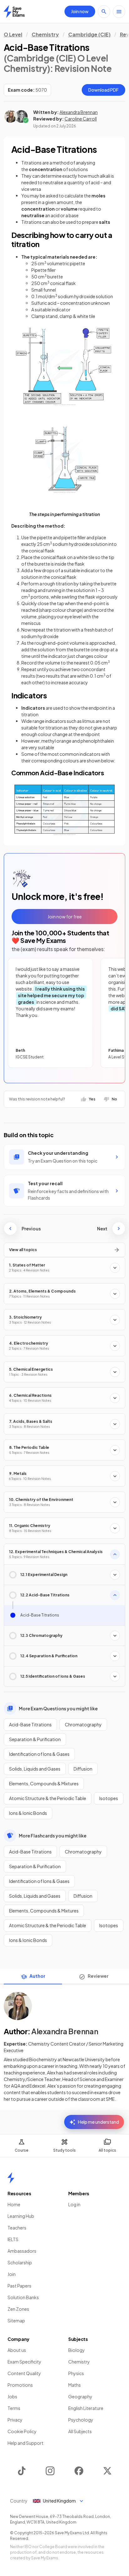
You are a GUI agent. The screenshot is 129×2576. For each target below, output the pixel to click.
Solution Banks (23, 2297)
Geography (80, 2396)
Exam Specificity (24, 2362)
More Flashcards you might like (53, 1836)
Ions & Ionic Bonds (28, 1813)
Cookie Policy (22, 2431)
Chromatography (83, 1724)
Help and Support (26, 2443)
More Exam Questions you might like (58, 1708)
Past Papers (19, 2286)
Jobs (12, 2396)
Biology (77, 2350)
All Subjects (80, 2431)
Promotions (20, 2385)
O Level (13, 34)
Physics (76, 2373)
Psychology (81, 2420)
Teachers (17, 2228)
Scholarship (20, 2262)
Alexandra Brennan (79, 112)
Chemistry (45, 34)
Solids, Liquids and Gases (35, 1769)
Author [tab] (37, 1976)
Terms (14, 2408)
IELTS (13, 2239)
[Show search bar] (104, 12)
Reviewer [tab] (98, 1976)
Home (14, 2204)
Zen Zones (18, 2309)
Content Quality (24, 2373)
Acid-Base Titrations (30, 1724)
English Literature (86, 2408)
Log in (74, 2204)
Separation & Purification (35, 1739)
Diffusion (83, 1769)
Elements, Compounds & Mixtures (44, 1783)
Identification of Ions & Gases (39, 1754)
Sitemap (16, 2321)
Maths (75, 2385)
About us (17, 2350)
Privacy (15, 2420)
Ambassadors (22, 2251)
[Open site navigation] (119, 12)
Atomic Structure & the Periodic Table (48, 1798)
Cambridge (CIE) (89, 34)
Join (12, 2274)
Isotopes (109, 1798)
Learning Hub (21, 2216)
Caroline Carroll (81, 119)
